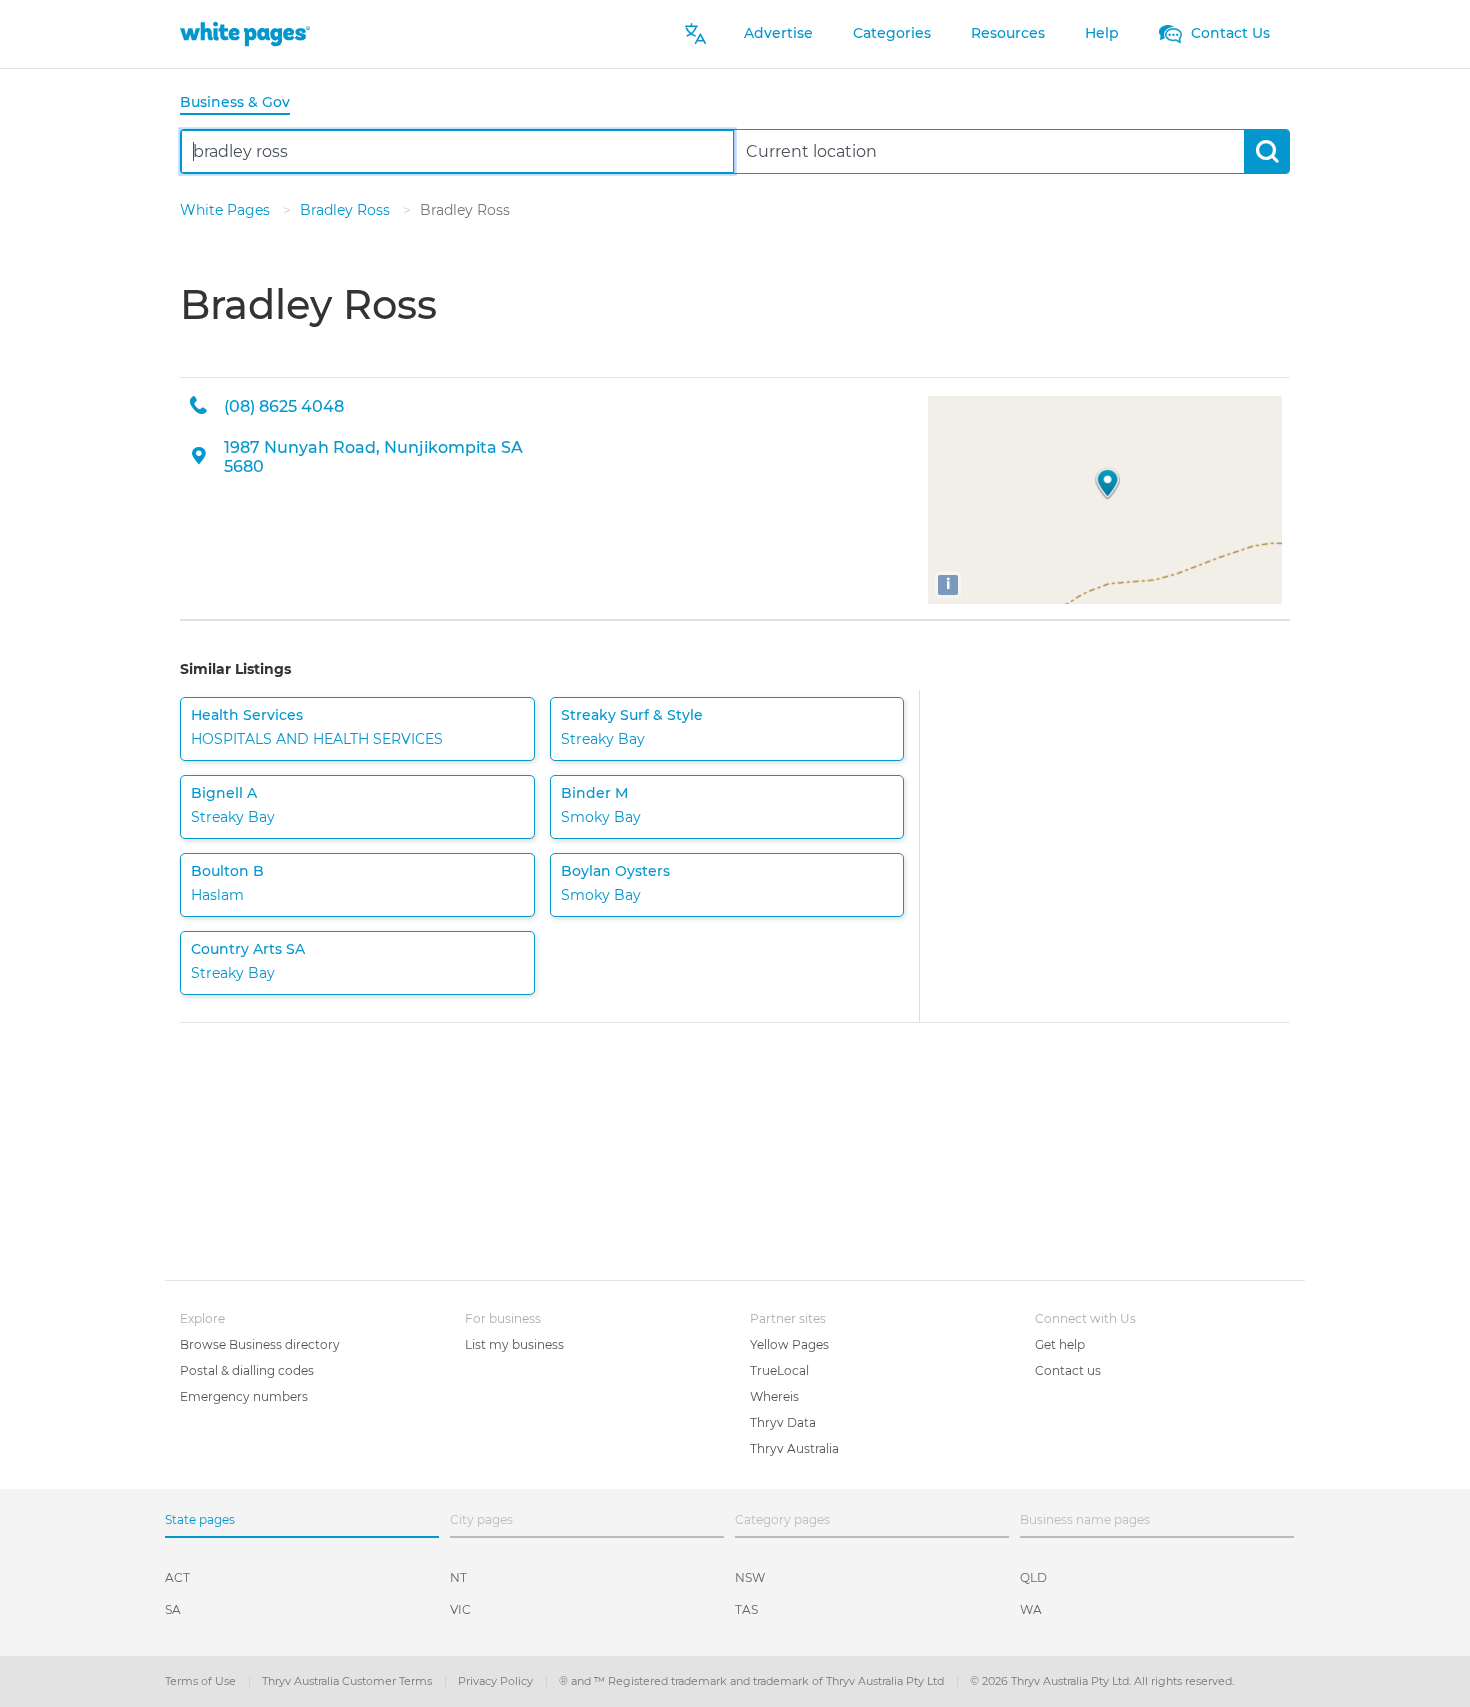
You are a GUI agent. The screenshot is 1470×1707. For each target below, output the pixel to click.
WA (1031, 1609)
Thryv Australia (794, 1448)
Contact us (1068, 1370)
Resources (1008, 33)
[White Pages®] (245, 33)
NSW (750, 1577)
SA (173, 1609)
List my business (514, 1344)
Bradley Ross (347, 210)
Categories (892, 33)
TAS (746, 1609)
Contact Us (1228, 33)
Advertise (778, 33)
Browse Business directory (260, 1344)
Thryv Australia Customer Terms (348, 1681)
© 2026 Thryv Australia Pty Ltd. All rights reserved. (1102, 1681)
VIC (460, 1609)
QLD (1033, 1577)
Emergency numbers (244, 1396)
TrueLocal (779, 1370)
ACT (177, 1577)
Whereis (774, 1396)
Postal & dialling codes (247, 1370)
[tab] (243, 103)
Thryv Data (783, 1422)
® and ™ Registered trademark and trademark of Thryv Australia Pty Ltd (753, 1681)
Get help (1060, 1344)
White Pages (227, 210)
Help (1102, 33)
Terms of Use (202, 1681)
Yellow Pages (789, 1344)
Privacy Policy (497, 1681)
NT (458, 1577)
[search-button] (1266, 151)
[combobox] (457, 151)
